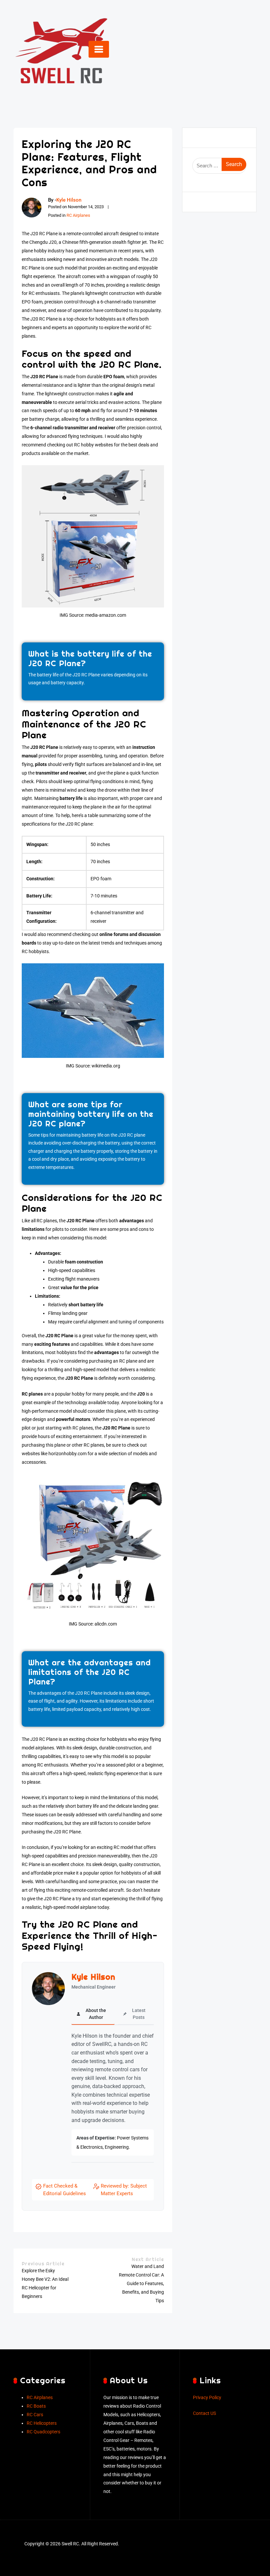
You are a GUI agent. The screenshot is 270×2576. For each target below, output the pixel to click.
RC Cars (35, 2415)
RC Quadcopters (43, 2432)
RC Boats (36, 2406)
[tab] (93, 2014)
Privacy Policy (207, 2398)
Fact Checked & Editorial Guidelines (65, 2190)
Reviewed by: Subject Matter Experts (124, 2190)
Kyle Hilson (69, 200)
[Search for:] (219, 166)
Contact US (204, 2413)
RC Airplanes (78, 215)
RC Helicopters (42, 2423)
